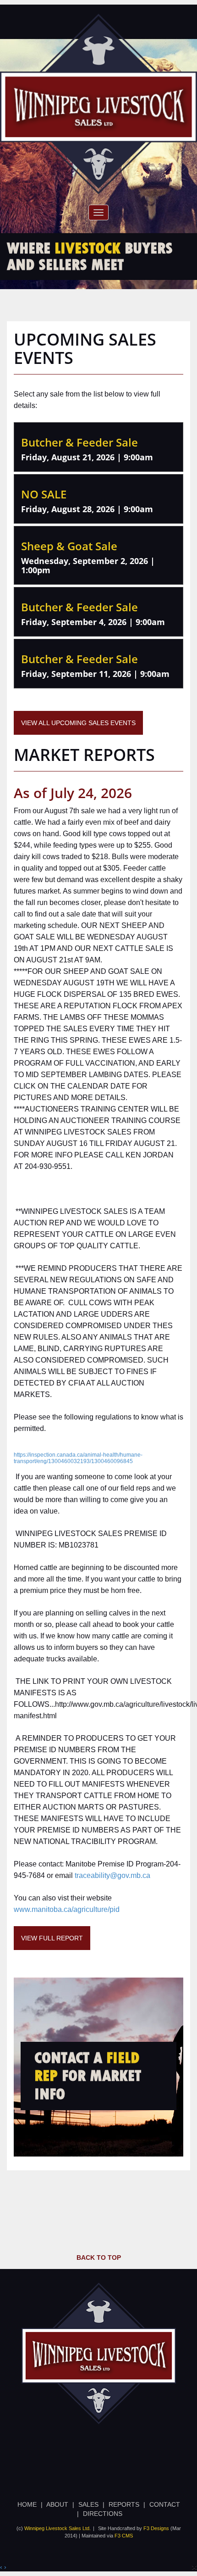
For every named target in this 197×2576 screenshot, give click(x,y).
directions (103, 2514)
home (27, 2504)
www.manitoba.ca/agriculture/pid (67, 1909)
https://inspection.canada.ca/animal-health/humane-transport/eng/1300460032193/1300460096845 (78, 1458)
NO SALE (44, 494)
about (57, 2504)
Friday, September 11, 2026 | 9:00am (95, 674)
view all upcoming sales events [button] (78, 723)
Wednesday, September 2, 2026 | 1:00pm (88, 565)
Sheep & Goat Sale (69, 546)
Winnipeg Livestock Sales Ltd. (57, 2528)
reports (124, 2504)
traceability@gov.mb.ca (112, 1875)
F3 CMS (124, 2536)
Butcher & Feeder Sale (79, 442)
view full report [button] (52, 1938)
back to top (99, 2257)
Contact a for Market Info (88, 2076)
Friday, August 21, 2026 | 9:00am (87, 457)
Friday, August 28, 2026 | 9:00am (87, 509)
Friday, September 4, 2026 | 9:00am (93, 622)
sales (88, 2504)
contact (165, 2504)
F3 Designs (156, 2528)
